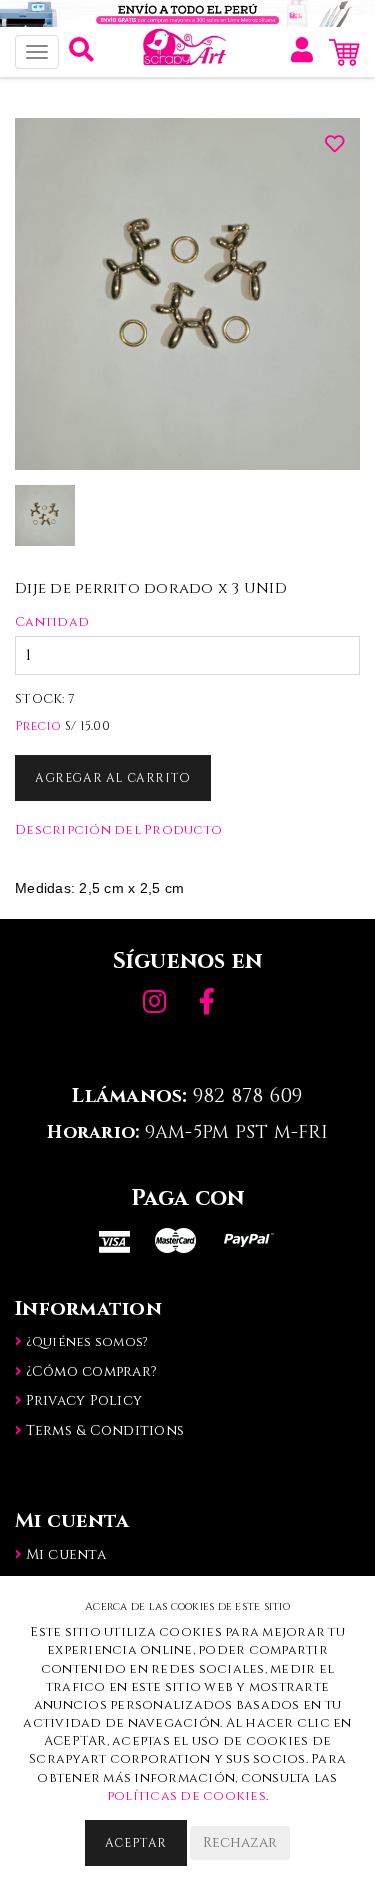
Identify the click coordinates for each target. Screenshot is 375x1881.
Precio (38, 726)
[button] (81, 55)
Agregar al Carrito (113, 778)
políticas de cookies (186, 1796)
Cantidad (52, 622)
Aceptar (136, 1843)
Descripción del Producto (118, 830)
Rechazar (240, 1842)
